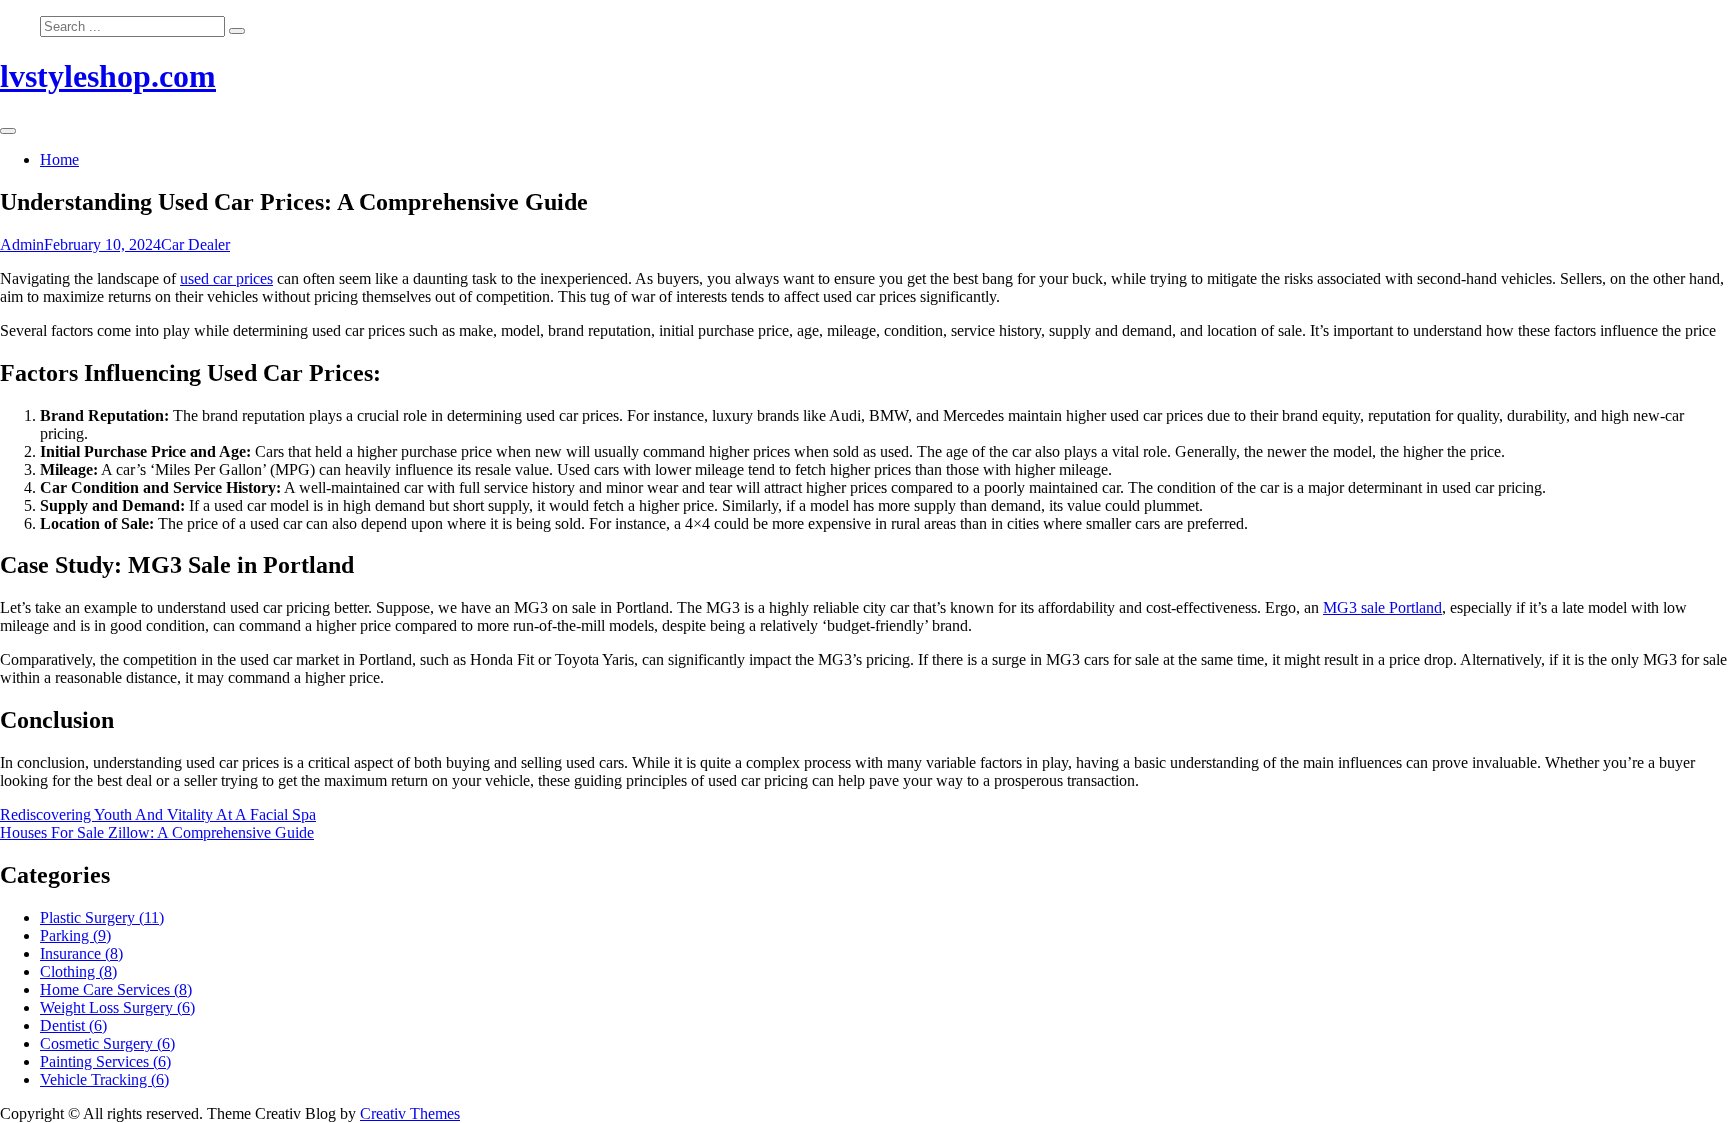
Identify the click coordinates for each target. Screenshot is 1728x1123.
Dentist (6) (73, 1025)
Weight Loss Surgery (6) (117, 1007)
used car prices (226, 278)
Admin (22, 244)
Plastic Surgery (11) (102, 917)
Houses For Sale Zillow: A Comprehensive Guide (157, 832)
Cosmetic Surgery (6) (107, 1043)
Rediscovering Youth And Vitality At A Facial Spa (158, 814)
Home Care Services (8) (116, 989)
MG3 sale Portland (1382, 607)
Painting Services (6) (105, 1061)
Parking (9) (75, 935)
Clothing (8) (78, 971)
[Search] (237, 31)
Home (59, 159)
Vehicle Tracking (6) (104, 1079)
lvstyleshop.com (108, 76)
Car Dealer (195, 244)
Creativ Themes (410, 1113)
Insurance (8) (81, 953)
